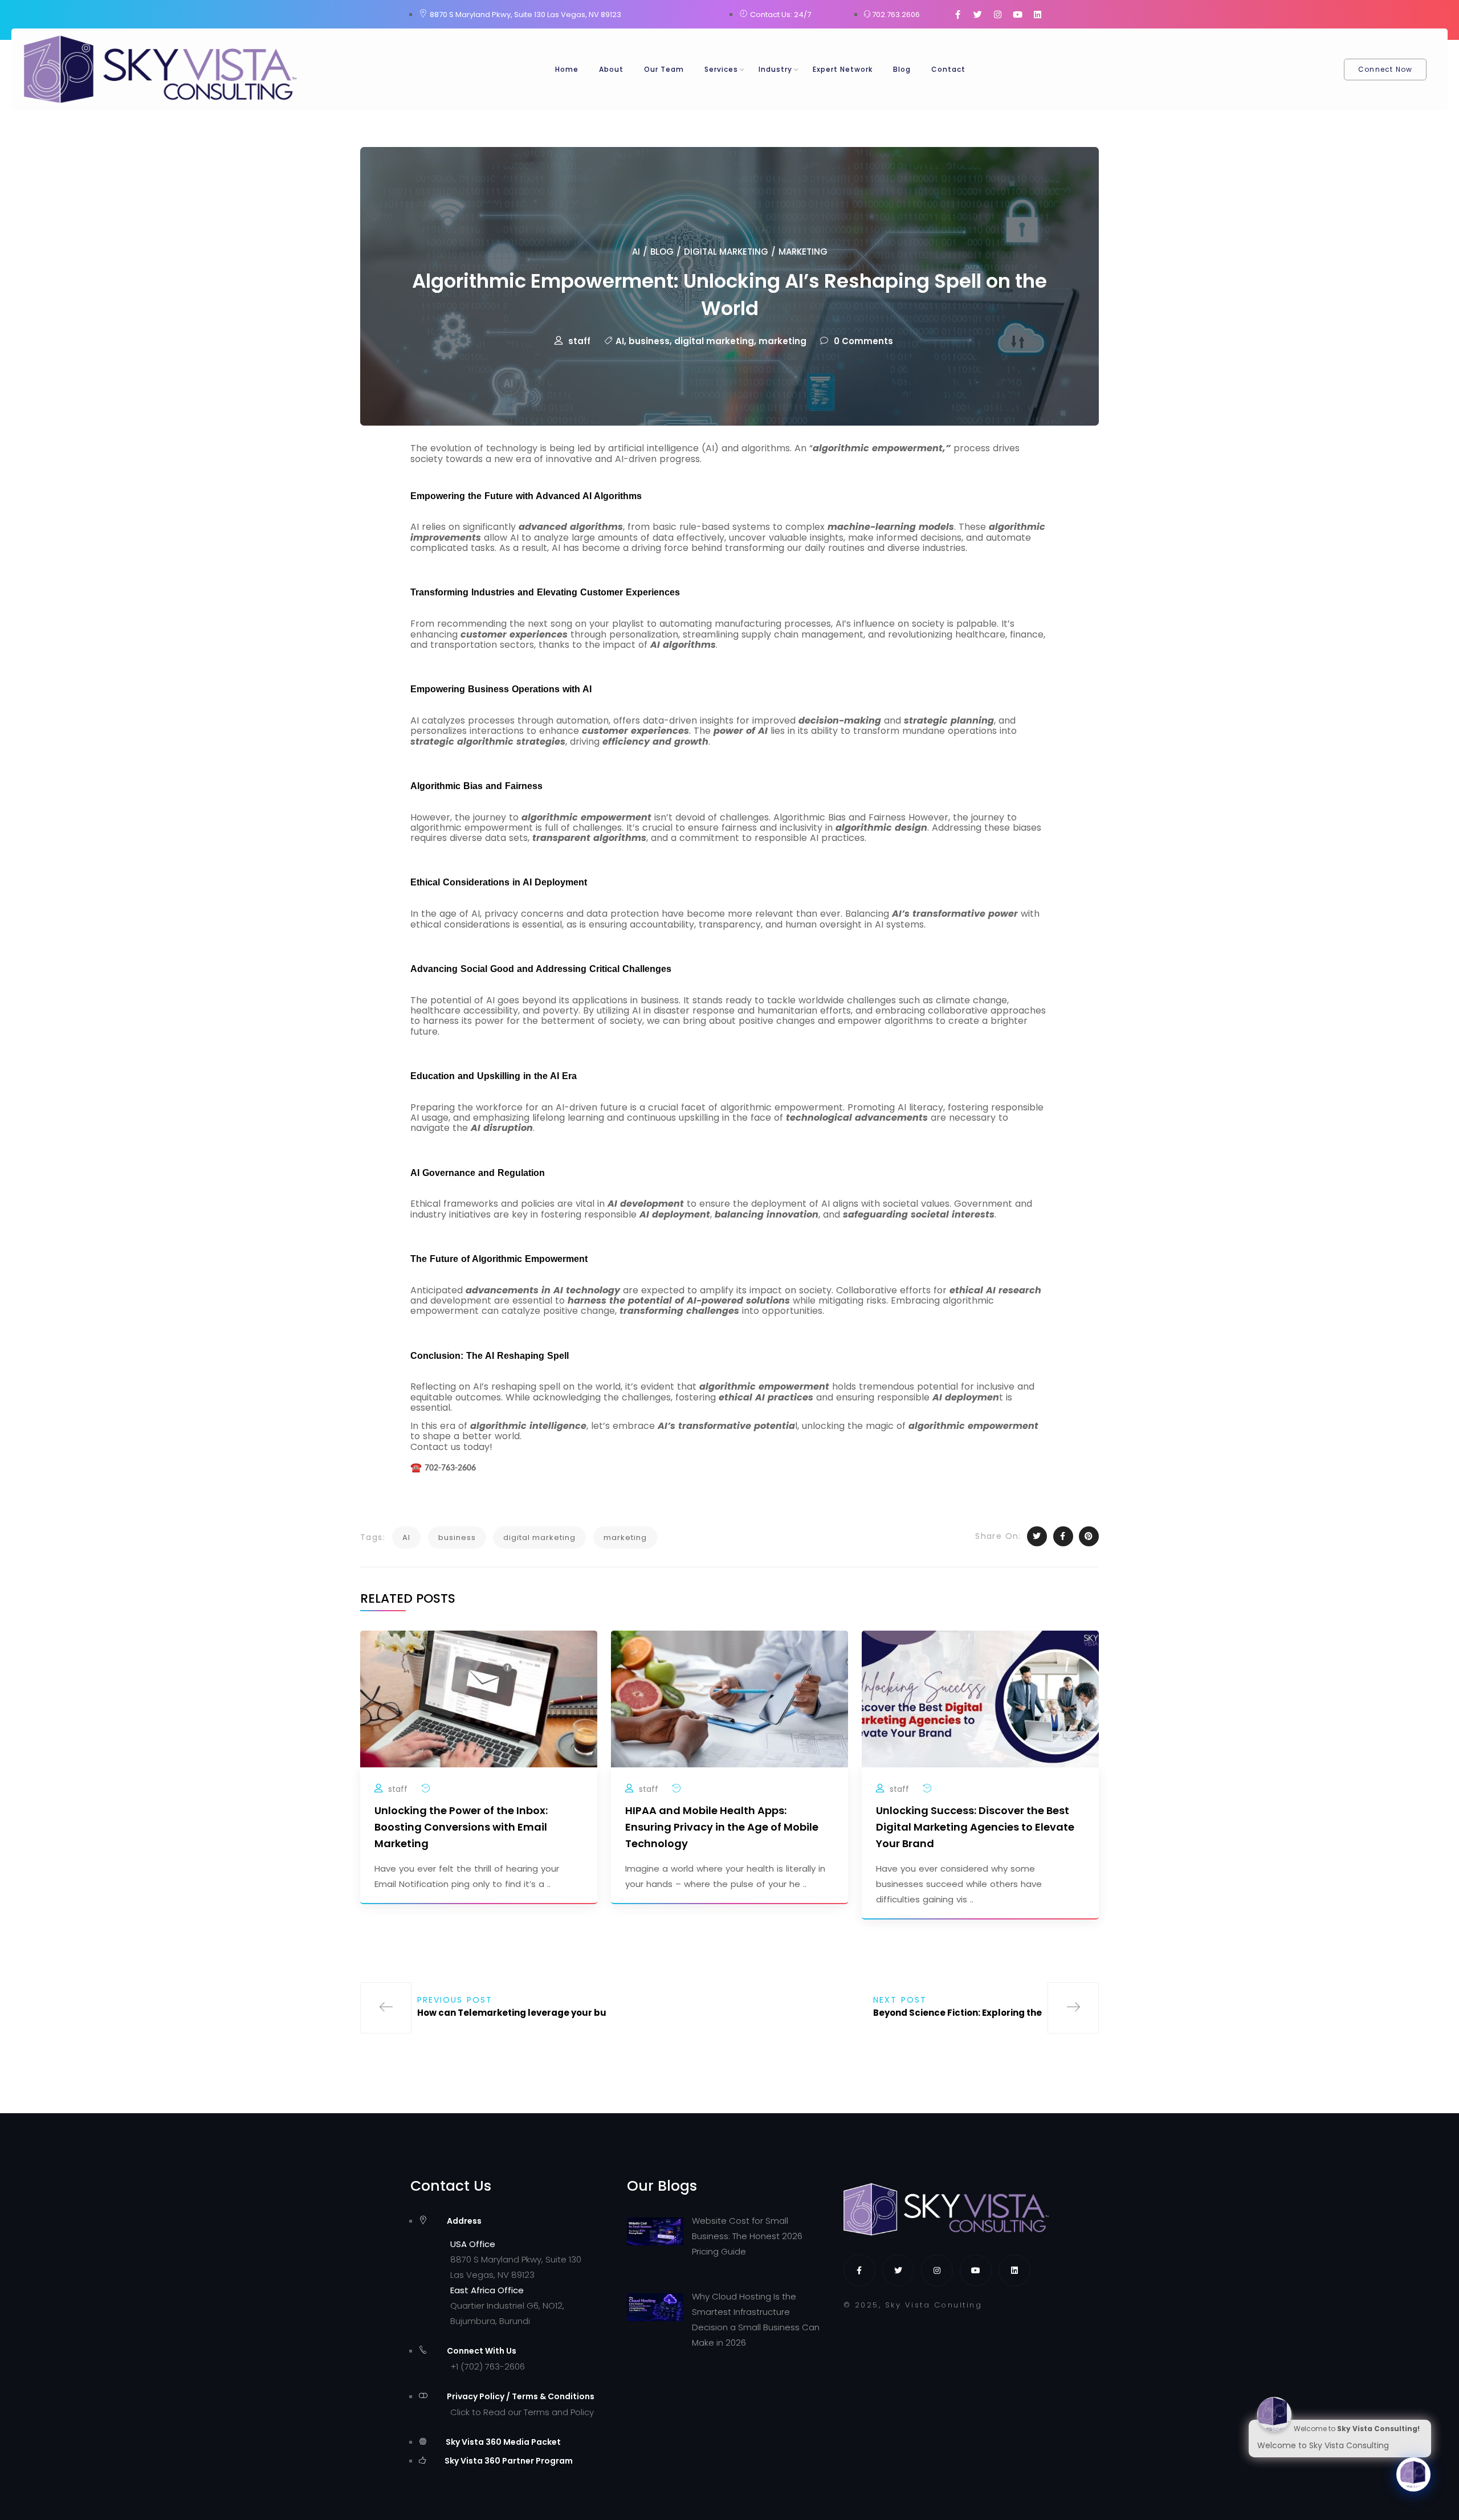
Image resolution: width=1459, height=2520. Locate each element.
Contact (948, 69)
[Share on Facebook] (1063, 1536)
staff (579, 341)
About (611, 69)
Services (721, 69)
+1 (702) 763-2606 (488, 2366)
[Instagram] (997, 14)
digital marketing (714, 341)
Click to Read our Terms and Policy (522, 2412)
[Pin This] (1089, 1536)
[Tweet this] (1037, 1536)
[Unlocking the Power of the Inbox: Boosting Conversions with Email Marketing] (479, 1698)
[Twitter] (977, 14)
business (649, 341)
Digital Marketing (726, 252)
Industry (775, 69)
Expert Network (843, 69)
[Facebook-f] (957, 14)
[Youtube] (1017, 14)
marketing (783, 341)
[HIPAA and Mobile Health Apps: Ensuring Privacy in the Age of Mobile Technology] (729, 1698)
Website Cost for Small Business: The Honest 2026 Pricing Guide (747, 2236)
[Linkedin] (1037, 14)
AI (636, 252)
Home (567, 69)
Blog (902, 69)
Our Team (664, 69)
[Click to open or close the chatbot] (1413, 2474)
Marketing (803, 252)
